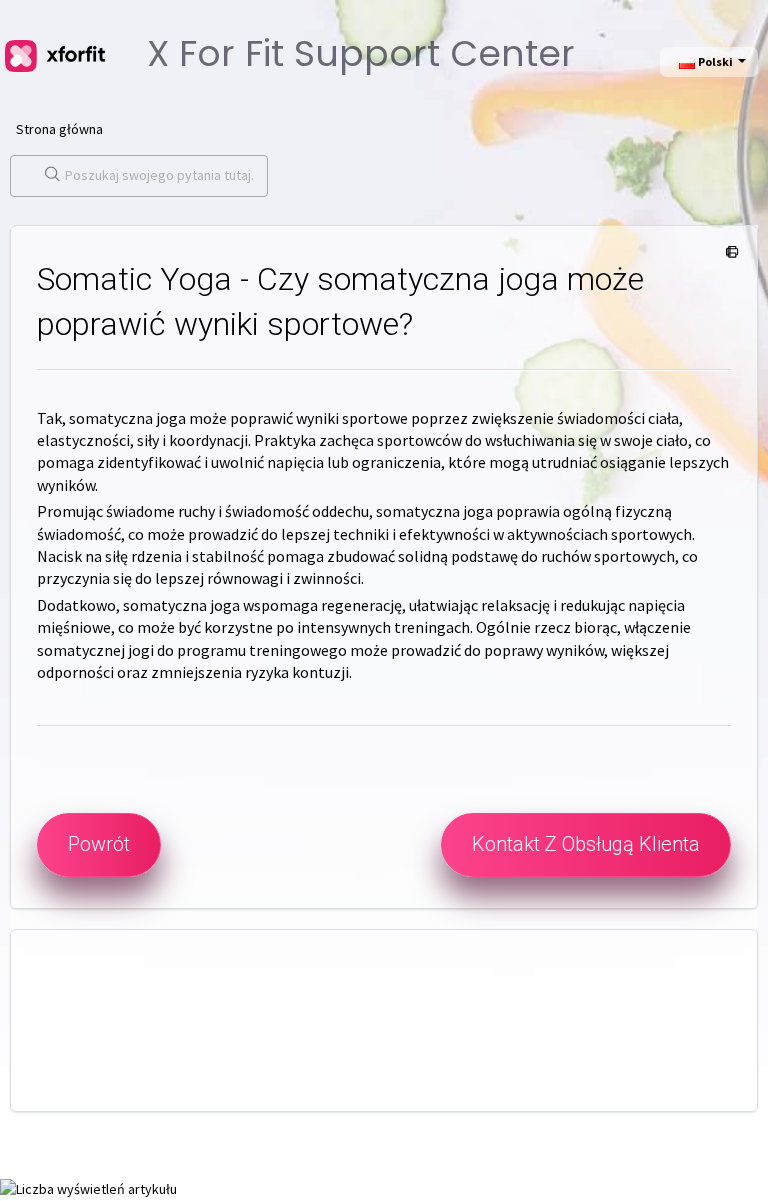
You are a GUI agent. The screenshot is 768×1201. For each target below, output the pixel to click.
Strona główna (59, 129)
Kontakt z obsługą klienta (586, 844)
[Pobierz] (347, 590)
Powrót (99, 844)
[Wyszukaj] (48, 176)
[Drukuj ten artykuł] (728, 253)
